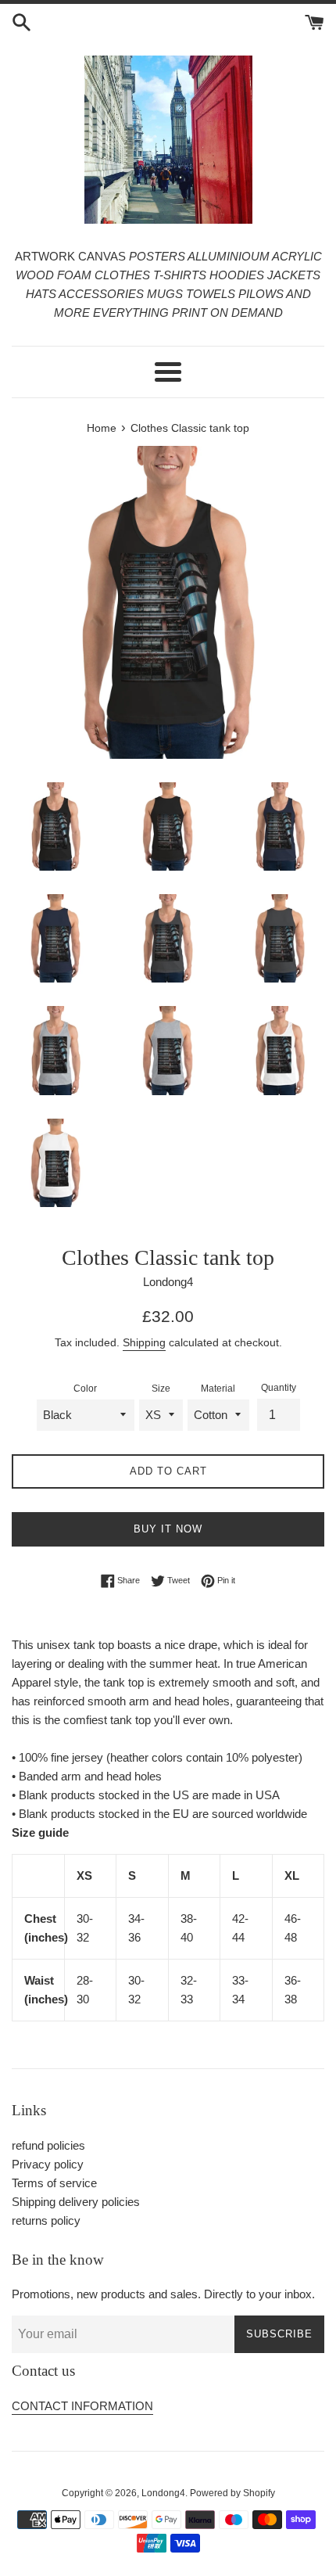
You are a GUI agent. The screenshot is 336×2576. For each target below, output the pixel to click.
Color (85, 1389)
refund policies (48, 2145)
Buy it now (168, 1529)
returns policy (46, 2220)
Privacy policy (48, 2164)
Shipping (144, 1342)
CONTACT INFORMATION (82, 2406)
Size (161, 1389)
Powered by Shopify (232, 2493)
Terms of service (54, 2183)
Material (218, 1389)
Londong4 (163, 2493)
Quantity (279, 1388)
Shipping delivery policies (76, 2202)
